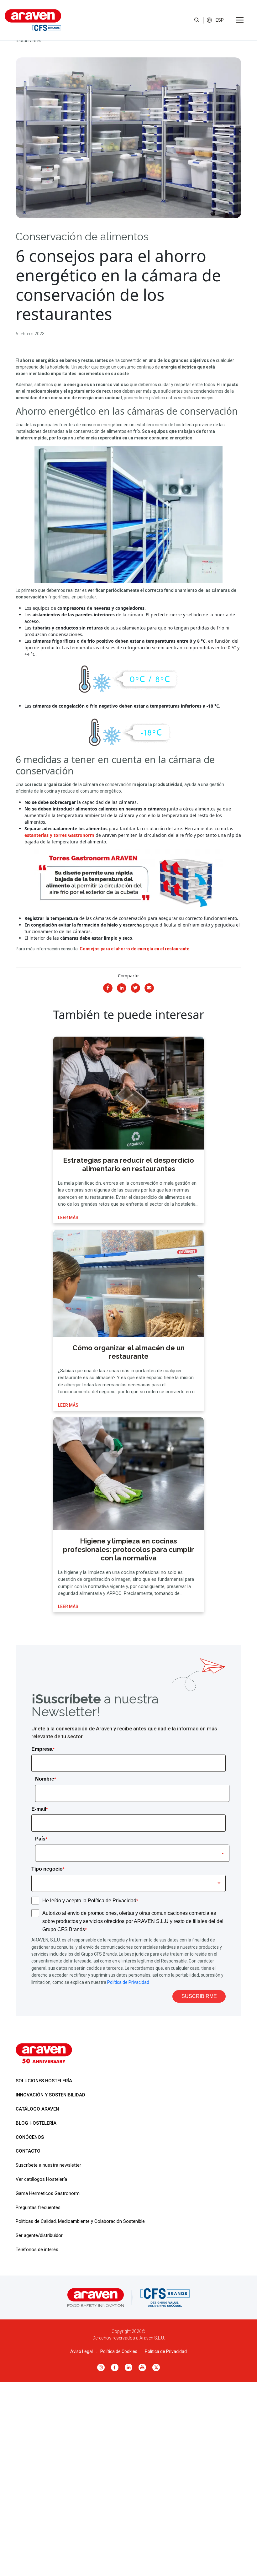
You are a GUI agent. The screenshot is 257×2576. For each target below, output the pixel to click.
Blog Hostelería (36, 2123)
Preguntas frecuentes (38, 2207)
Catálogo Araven (37, 2109)
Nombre (45, 1779)
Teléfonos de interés (37, 2249)
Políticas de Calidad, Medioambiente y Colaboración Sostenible (80, 2221)
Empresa (43, 1749)
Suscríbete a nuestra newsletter (48, 2165)
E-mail (39, 1809)
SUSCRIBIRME (199, 1996)
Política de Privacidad (128, 1982)
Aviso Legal (81, 2351)
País (41, 1839)
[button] (220, 20)
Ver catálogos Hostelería (41, 2179)
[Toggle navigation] (240, 20)
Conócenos (30, 2137)
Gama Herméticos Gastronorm (48, 2193)
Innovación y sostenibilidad (50, 2095)
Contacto (28, 2151)
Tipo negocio (48, 1869)
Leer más (68, 1218)
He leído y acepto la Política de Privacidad (90, 1901)
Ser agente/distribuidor (39, 2235)
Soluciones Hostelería (44, 2081)
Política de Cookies (119, 2351)
